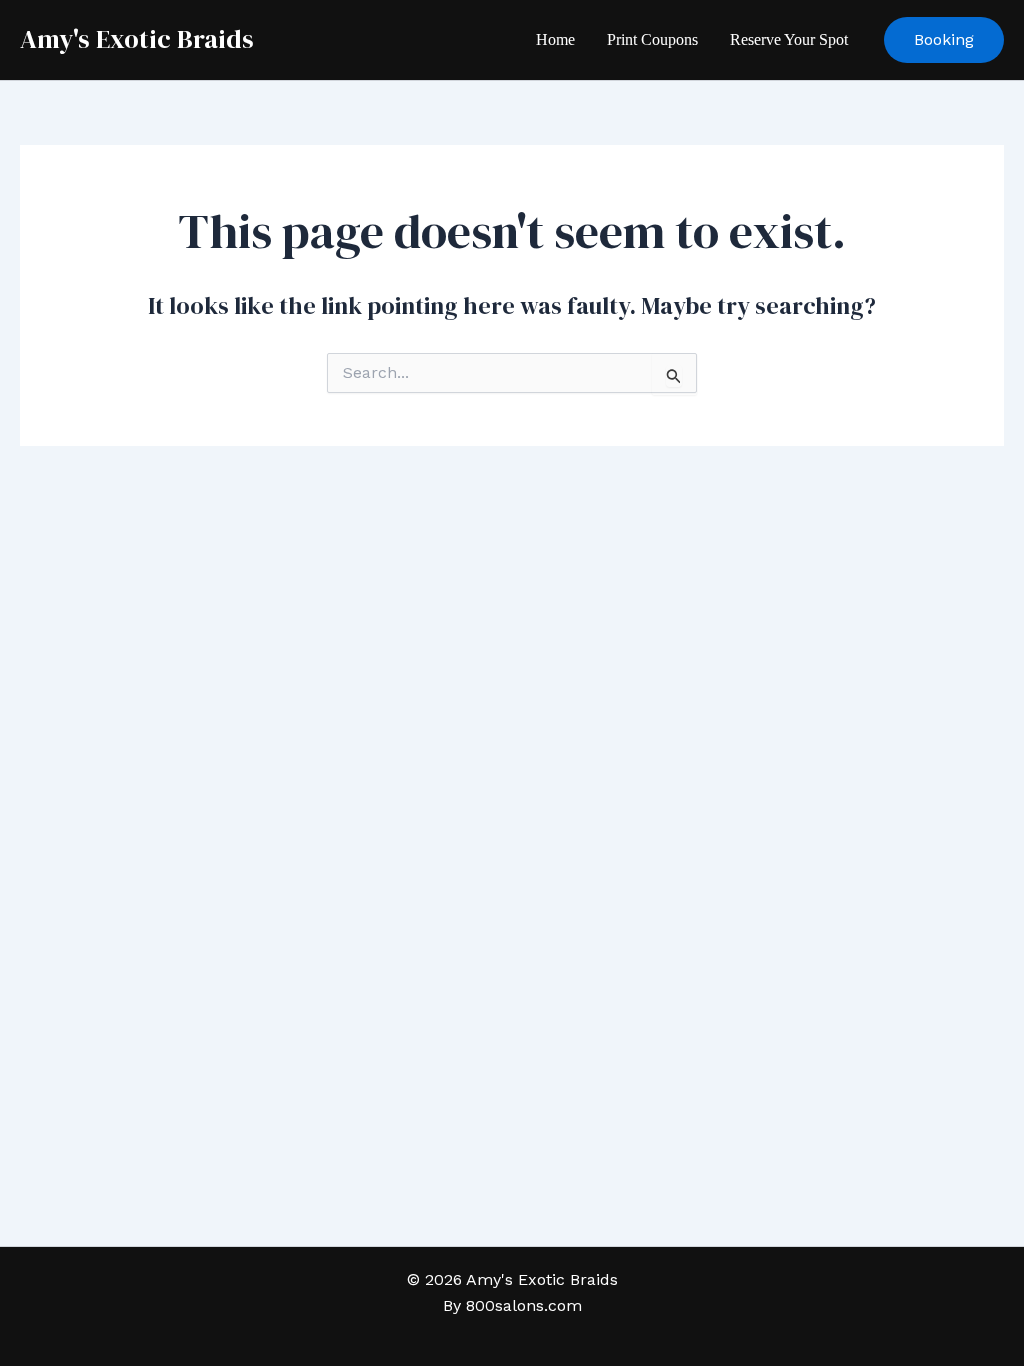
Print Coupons (652, 39)
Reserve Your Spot (789, 39)
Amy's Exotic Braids (137, 39)
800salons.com (524, 1305)
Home (555, 39)
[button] (944, 40)
